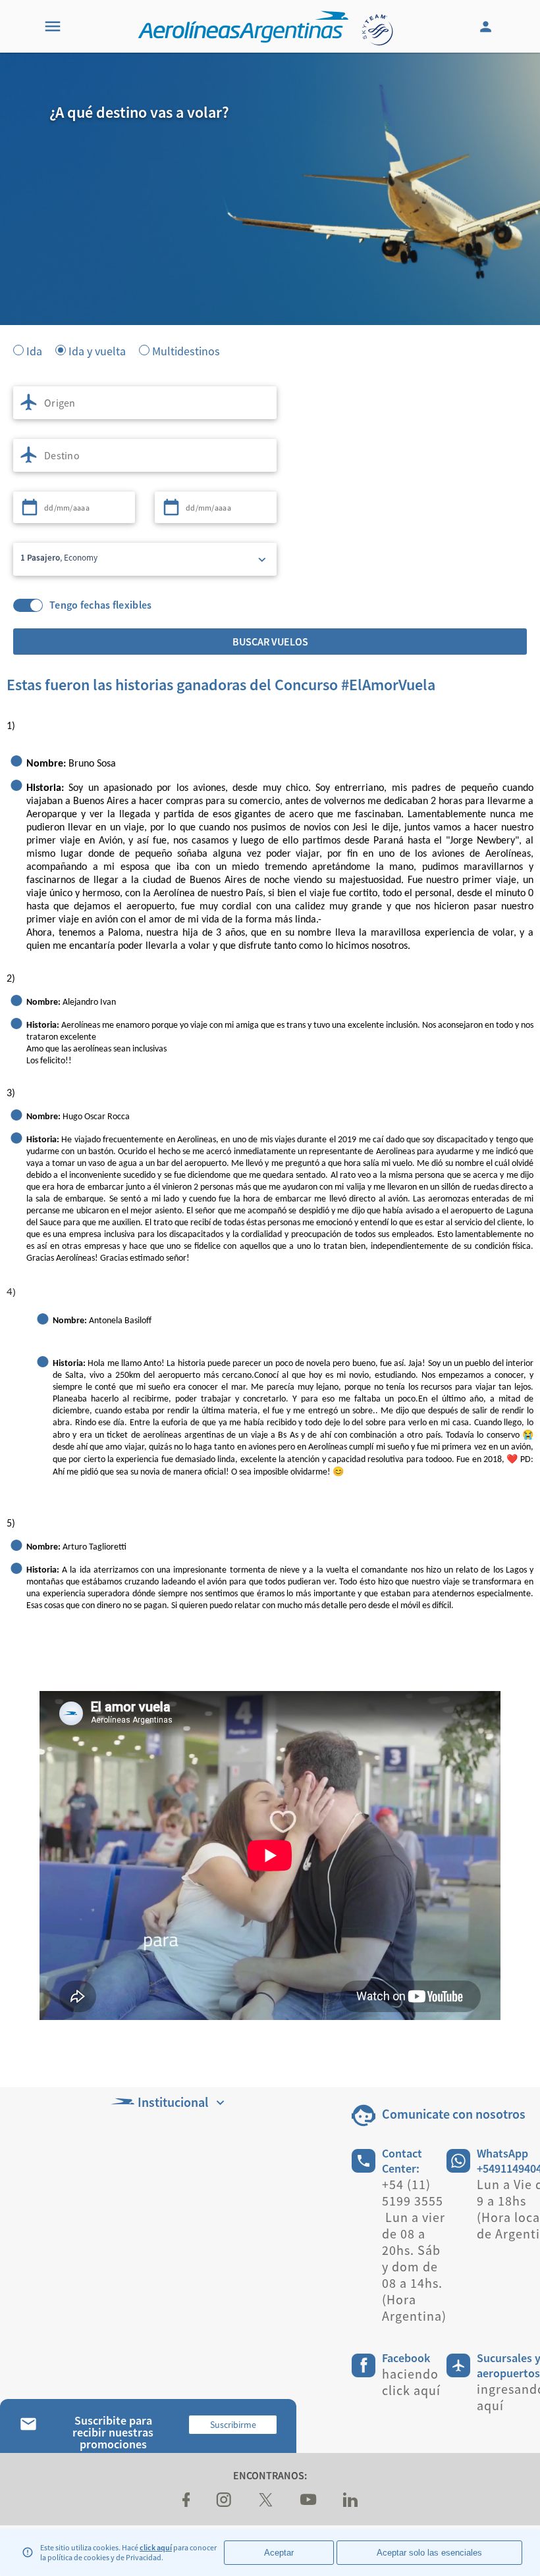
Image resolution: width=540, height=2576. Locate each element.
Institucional (173, 2102)
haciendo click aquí (411, 2382)
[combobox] (145, 403)
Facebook (406, 2358)
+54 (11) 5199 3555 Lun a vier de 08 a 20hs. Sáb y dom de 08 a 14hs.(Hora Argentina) (414, 2250)
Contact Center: (402, 2161)
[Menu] (53, 26)
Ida (34, 350)
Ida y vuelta (97, 350)
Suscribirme (233, 2425)
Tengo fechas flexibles (101, 605)
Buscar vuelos (270, 642)
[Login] (487, 26)
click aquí (156, 2547)
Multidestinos (186, 350)
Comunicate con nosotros (454, 2114)
